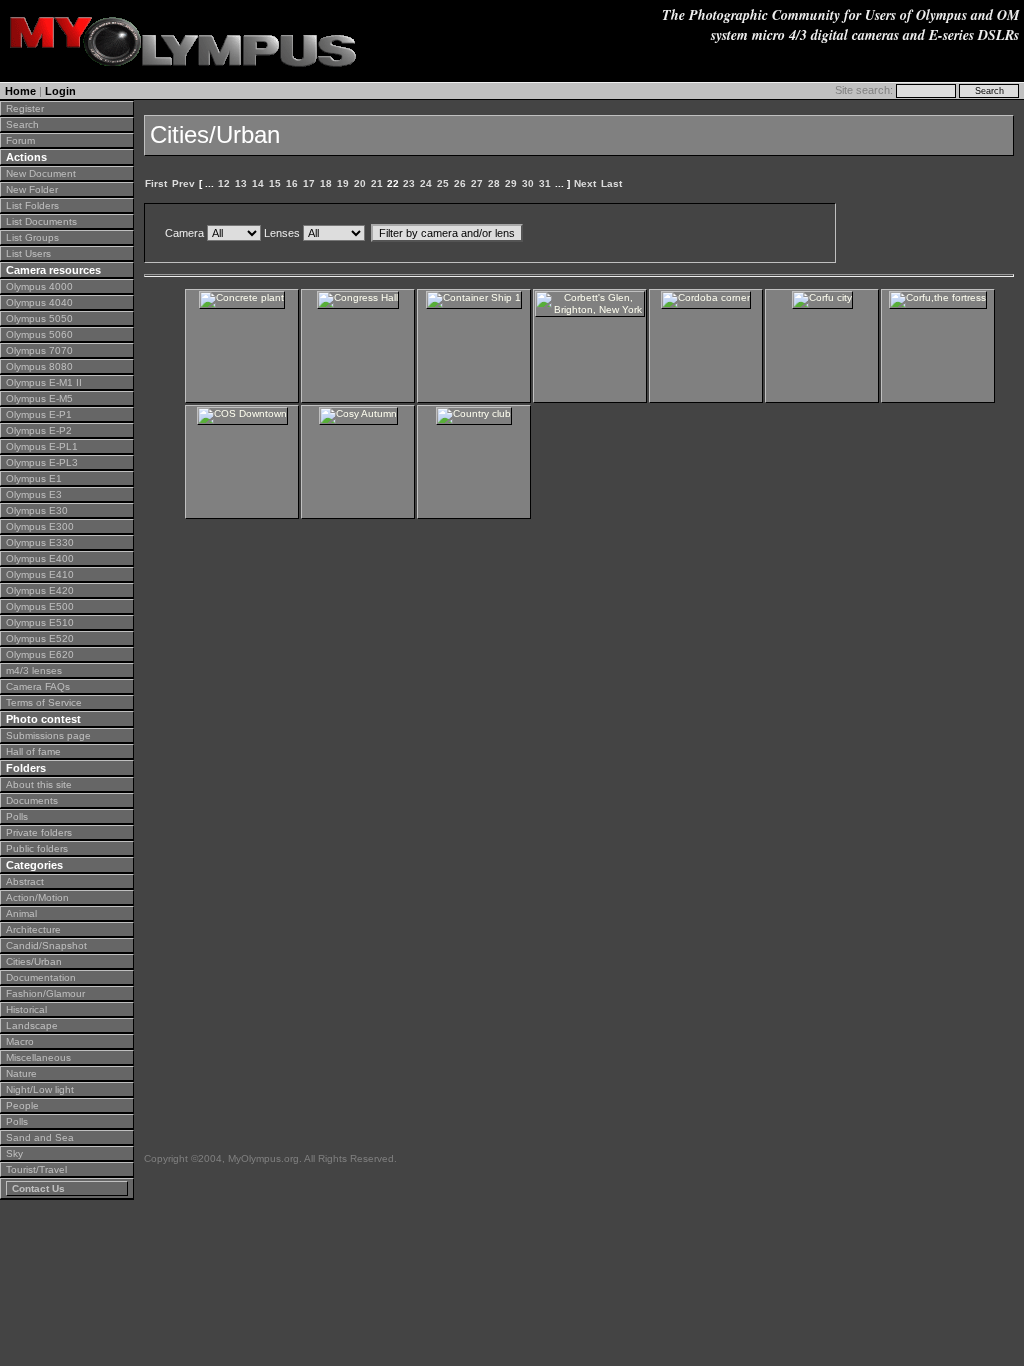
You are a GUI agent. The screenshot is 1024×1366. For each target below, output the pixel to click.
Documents (32, 800)
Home (20, 91)
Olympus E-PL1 (42, 446)
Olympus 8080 (39, 366)
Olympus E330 (40, 542)
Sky (14, 1153)
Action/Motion (37, 897)
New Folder (32, 189)
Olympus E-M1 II (44, 382)
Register (25, 108)
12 (224, 183)
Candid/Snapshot (46, 945)
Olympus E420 (40, 590)
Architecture (33, 929)
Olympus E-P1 (39, 414)
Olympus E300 (40, 526)
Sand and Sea (40, 1137)
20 (360, 183)
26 (460, 183)
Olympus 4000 (39, 286)
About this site (39, 784)
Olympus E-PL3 (42, 462)
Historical (26, 1009)
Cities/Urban (34, 961)
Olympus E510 (40, 622)
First (156, 183)
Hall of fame (33, 751)
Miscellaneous (38, 1057)
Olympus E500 (40, 606)
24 (426, 183)
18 (326, 183)
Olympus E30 (37, 510)
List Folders (32, 205)
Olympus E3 (34, 494)
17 (309, 183)
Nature (21, 1073)
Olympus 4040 (39, 302)
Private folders (39, 832)
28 (494, 183)
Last (611, 183)
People (22, 1105)
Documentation (41, 977)
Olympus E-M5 (39, 398)
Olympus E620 (40, 654)
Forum (20, 140)
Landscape (32, 1025)
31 (545, 183)
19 (343, 183)
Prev (183, 183)
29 (511, 183)
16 (292, 183)
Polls (17, 816)
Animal (21, 913)
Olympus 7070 (39, 350)
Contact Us (38, 1188)
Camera (184, 233)
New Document (41, 173)
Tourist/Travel (36, 1169)
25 (443, 183)
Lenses (282, 233)
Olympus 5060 (39, 334)
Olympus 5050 (39, 318)
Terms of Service (44, 702)
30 (528, 183)
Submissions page (48, 735)
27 (477, 183)
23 (409, 183)
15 (275, 183)
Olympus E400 (40, 558)
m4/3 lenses (34, 670)
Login (60, 91)
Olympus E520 (40, 638)
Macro (20, 1041)
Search (22, 124)
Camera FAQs (38, 686)
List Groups (32, 237)
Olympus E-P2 (39, 430)
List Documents (41, 221)
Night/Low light (40, 1089)
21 (377, 183)
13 (241, 183)
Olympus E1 (34, 478)
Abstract (25, 881)
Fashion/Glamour (45, 993)
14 (258, 183)
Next (585, 183)
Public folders (37, 848)
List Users (28, 253)
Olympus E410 (40, 574)
